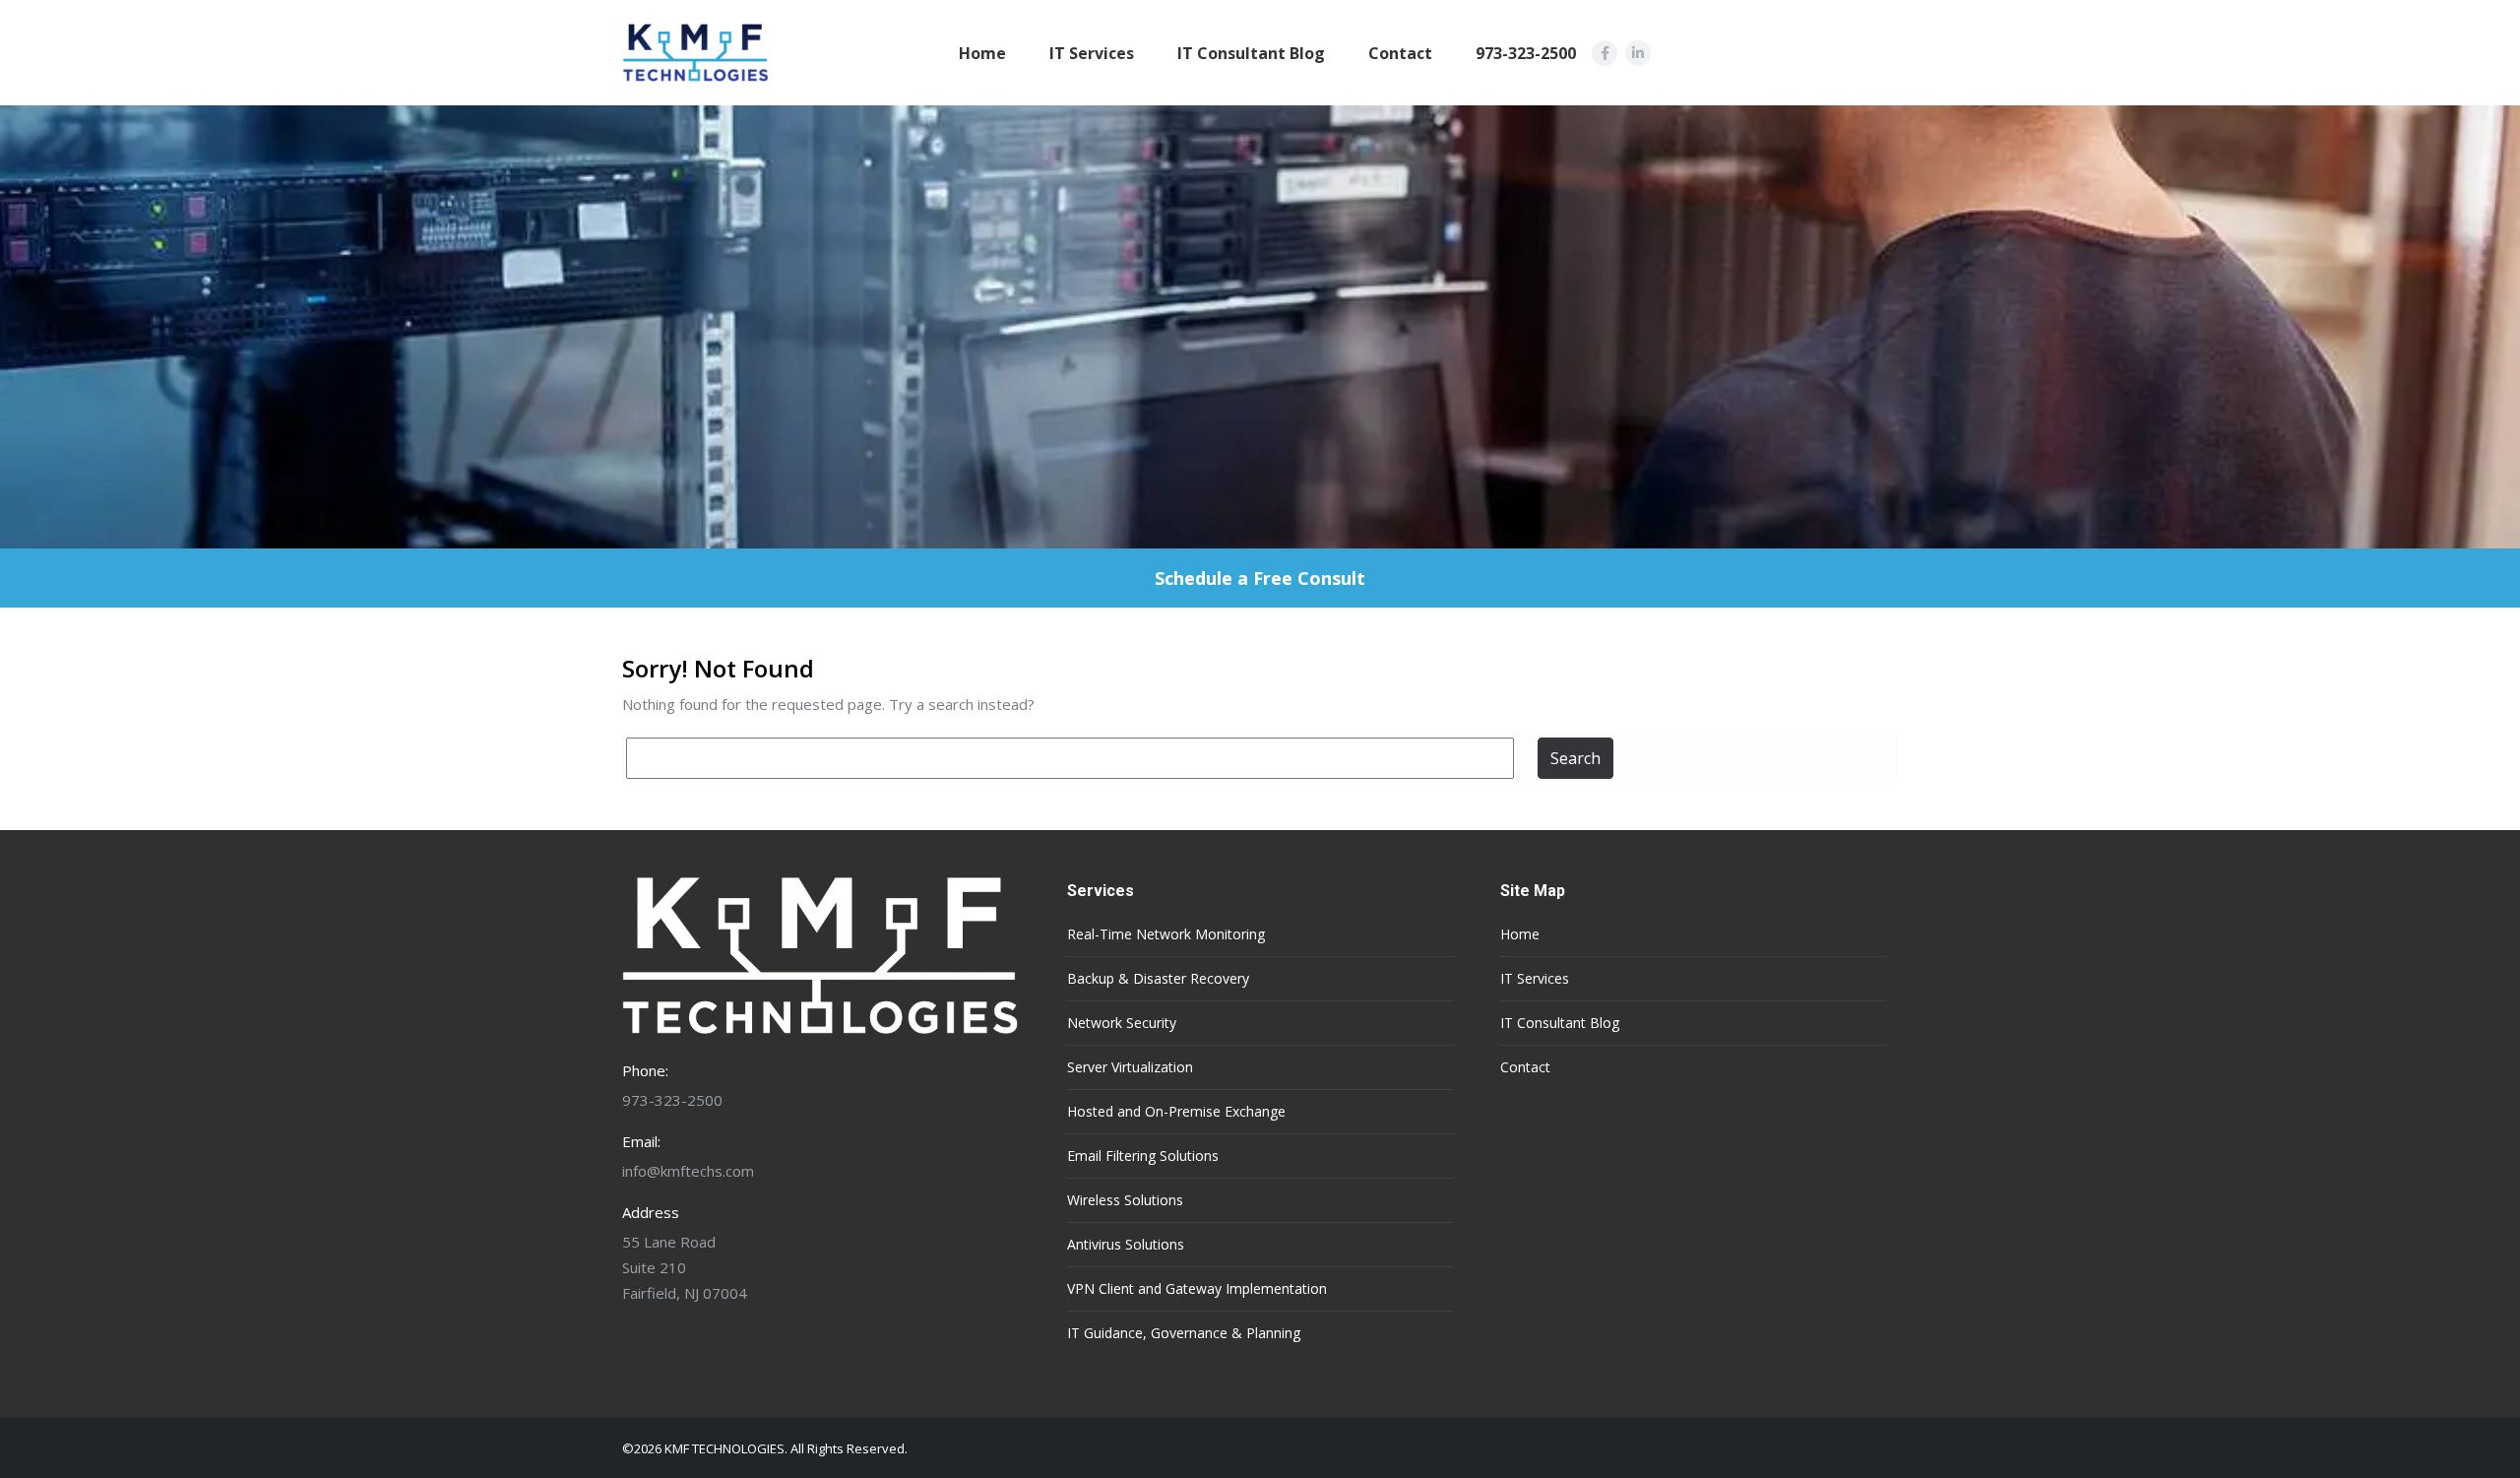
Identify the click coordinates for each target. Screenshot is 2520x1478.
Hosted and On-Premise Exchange (1176, 1111)
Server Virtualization (1130, 1067)
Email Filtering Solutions (1143, 1156)
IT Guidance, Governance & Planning (1184, 1333)
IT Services (1092, 53)
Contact (1400, 53)
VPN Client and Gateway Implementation (1197, 1288)
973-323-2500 (1526, 53)
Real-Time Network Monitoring (1166, 934)
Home (982, 53)
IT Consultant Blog (1251, 53)
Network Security (1122, 1023)
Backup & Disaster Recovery (1158, 978)
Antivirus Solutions (1126, 1244)
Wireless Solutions (1125, 1200)
